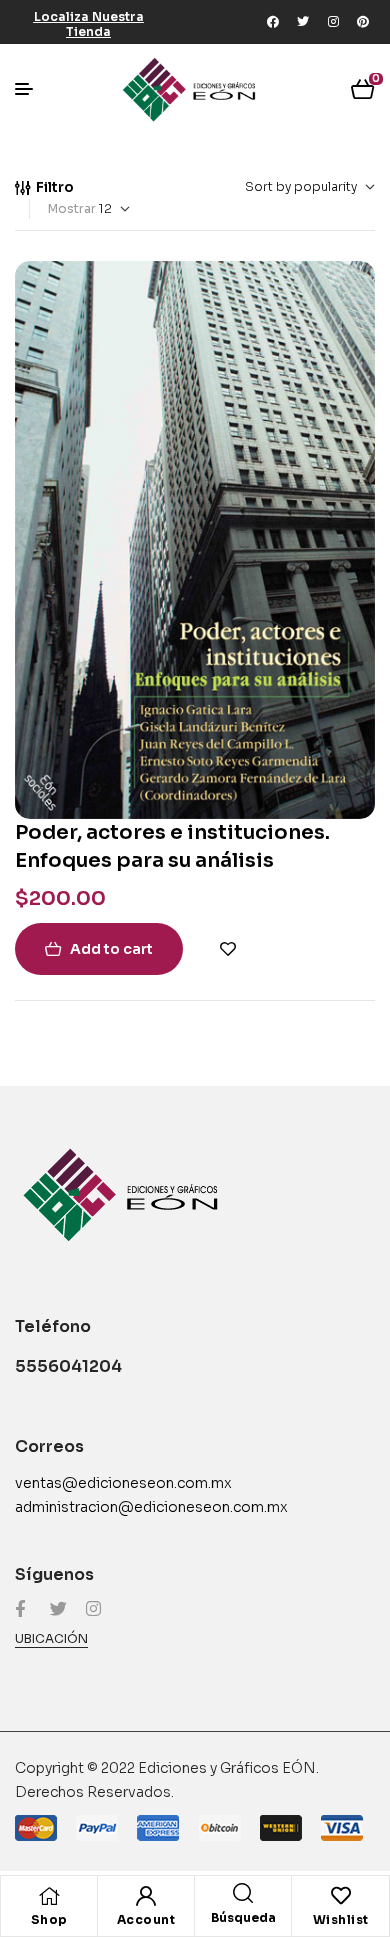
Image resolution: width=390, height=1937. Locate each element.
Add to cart (111, 949)
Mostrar (72, 208)
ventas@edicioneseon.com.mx (123, 1483)
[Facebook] (273, 22)
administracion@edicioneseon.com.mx (151, 1507)
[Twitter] (303, 22)
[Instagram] (333, 22)
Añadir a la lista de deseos (228, 949)
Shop (49, 1919)
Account (146, 1919)
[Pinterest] (363, 22)
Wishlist (341, 1919)
